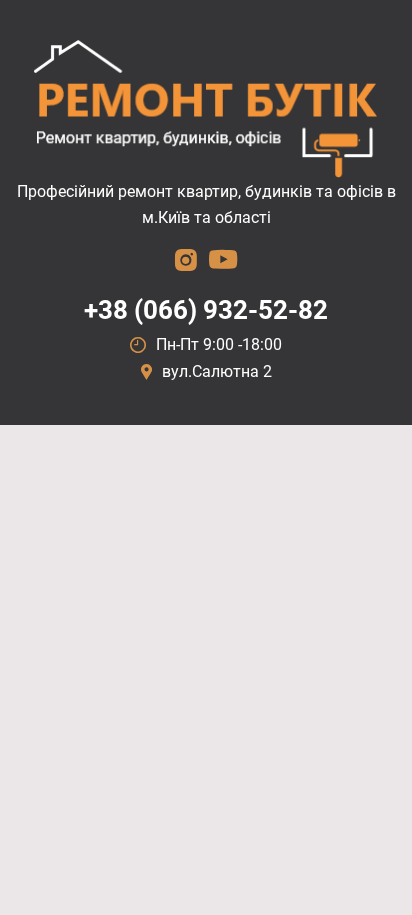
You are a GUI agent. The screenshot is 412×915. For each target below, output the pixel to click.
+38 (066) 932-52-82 (206, 310)
